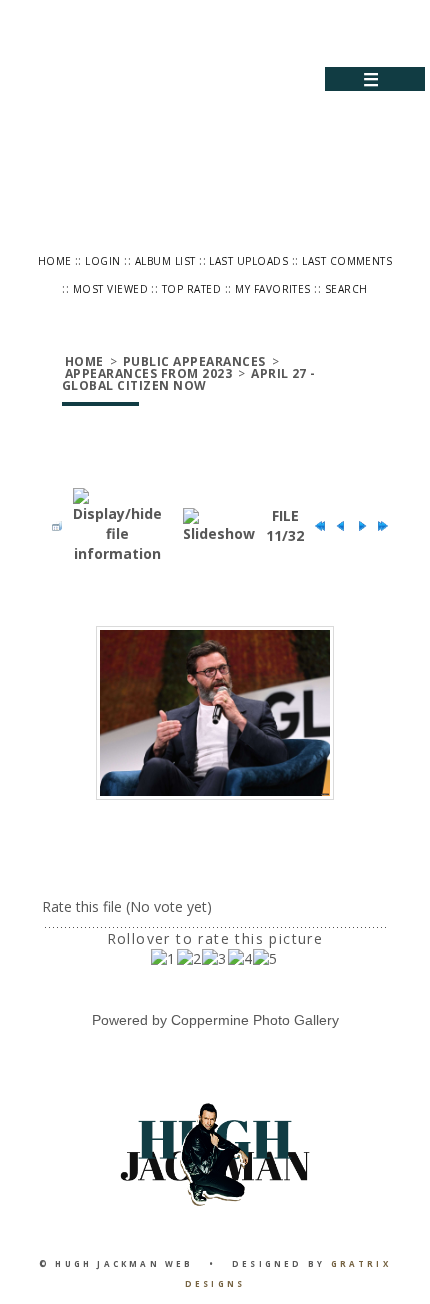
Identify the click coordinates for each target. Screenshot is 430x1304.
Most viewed (110, 289)
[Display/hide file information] (117, 526)
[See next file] (357, 526)
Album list (165, 261)
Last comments (347, 261)
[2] (189, 959)
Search (346, 289)
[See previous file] (336, 526)
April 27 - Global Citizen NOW (189, 379)
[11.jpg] (215, 713)
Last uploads (248, 261)
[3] (214, 959)
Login (102, 261)
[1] (163, 959)
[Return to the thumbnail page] (52, 526)
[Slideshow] (219, 526)
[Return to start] (315, 526)
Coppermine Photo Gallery (255, 1020)
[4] (240, 959)
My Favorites (273, 289)
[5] (265, 959)
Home (55, 261)
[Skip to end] (378, 526)
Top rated (191, 289)
